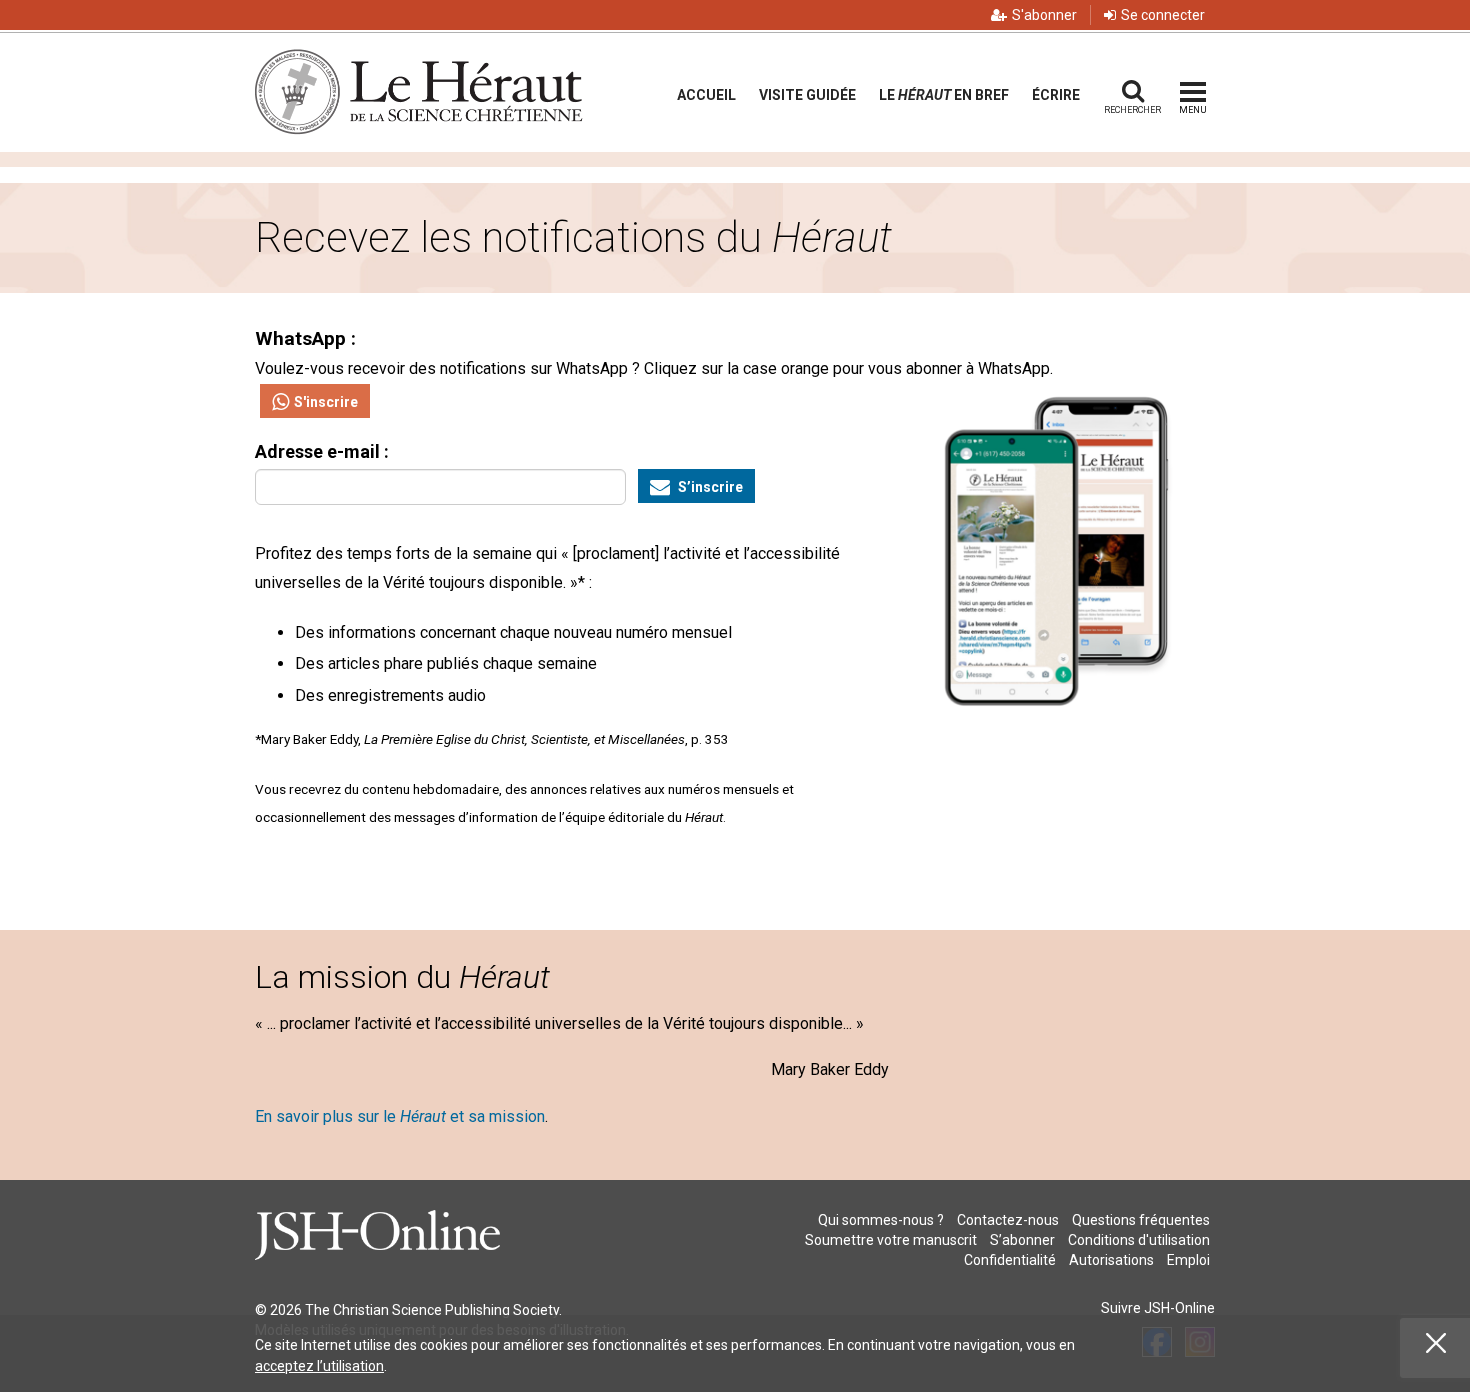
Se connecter (1163, 15)
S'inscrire (326, 402)
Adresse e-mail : (322, 451)
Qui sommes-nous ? (881, 1220)
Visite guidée (807, 95)
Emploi (1188, 1260)
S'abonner (1044, 15)
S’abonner (1022, 1240)
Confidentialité (1010, 1260)
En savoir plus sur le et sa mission (400, 1116)
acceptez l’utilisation (319, 1366)
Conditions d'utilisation (1139, 1240)
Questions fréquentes (1141, 1220)
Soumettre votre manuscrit (891, 1240)
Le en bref (944, 95)
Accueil (706, 95)
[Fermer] (1436, 1343)
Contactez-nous (1008, 1220)
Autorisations (1111, 1260)
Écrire (1056, 95)
